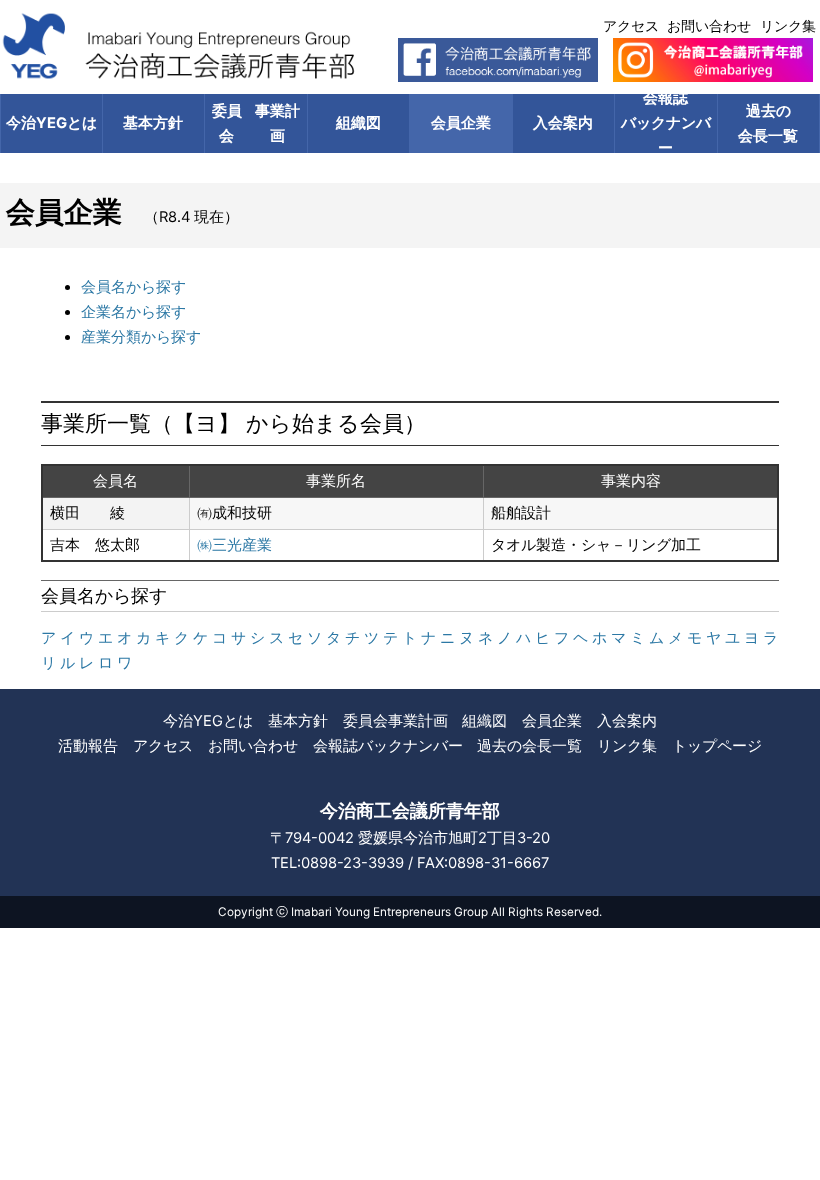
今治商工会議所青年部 (410, 810)
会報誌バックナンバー (666, 123)
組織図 (358, 123)
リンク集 (788, 25)
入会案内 (563, 123)
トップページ (717, 746)
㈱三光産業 (234, 545)
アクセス (631, 25)
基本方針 (153, 123)
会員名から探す (133, 287)
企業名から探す (133, 312)
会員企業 (461, 123)
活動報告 (88, 746)
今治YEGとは (51, 123)
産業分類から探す (141, 337)
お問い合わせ (709, 25)
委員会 (256, 123)
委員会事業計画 (395, 721)
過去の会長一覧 (529, 746)
